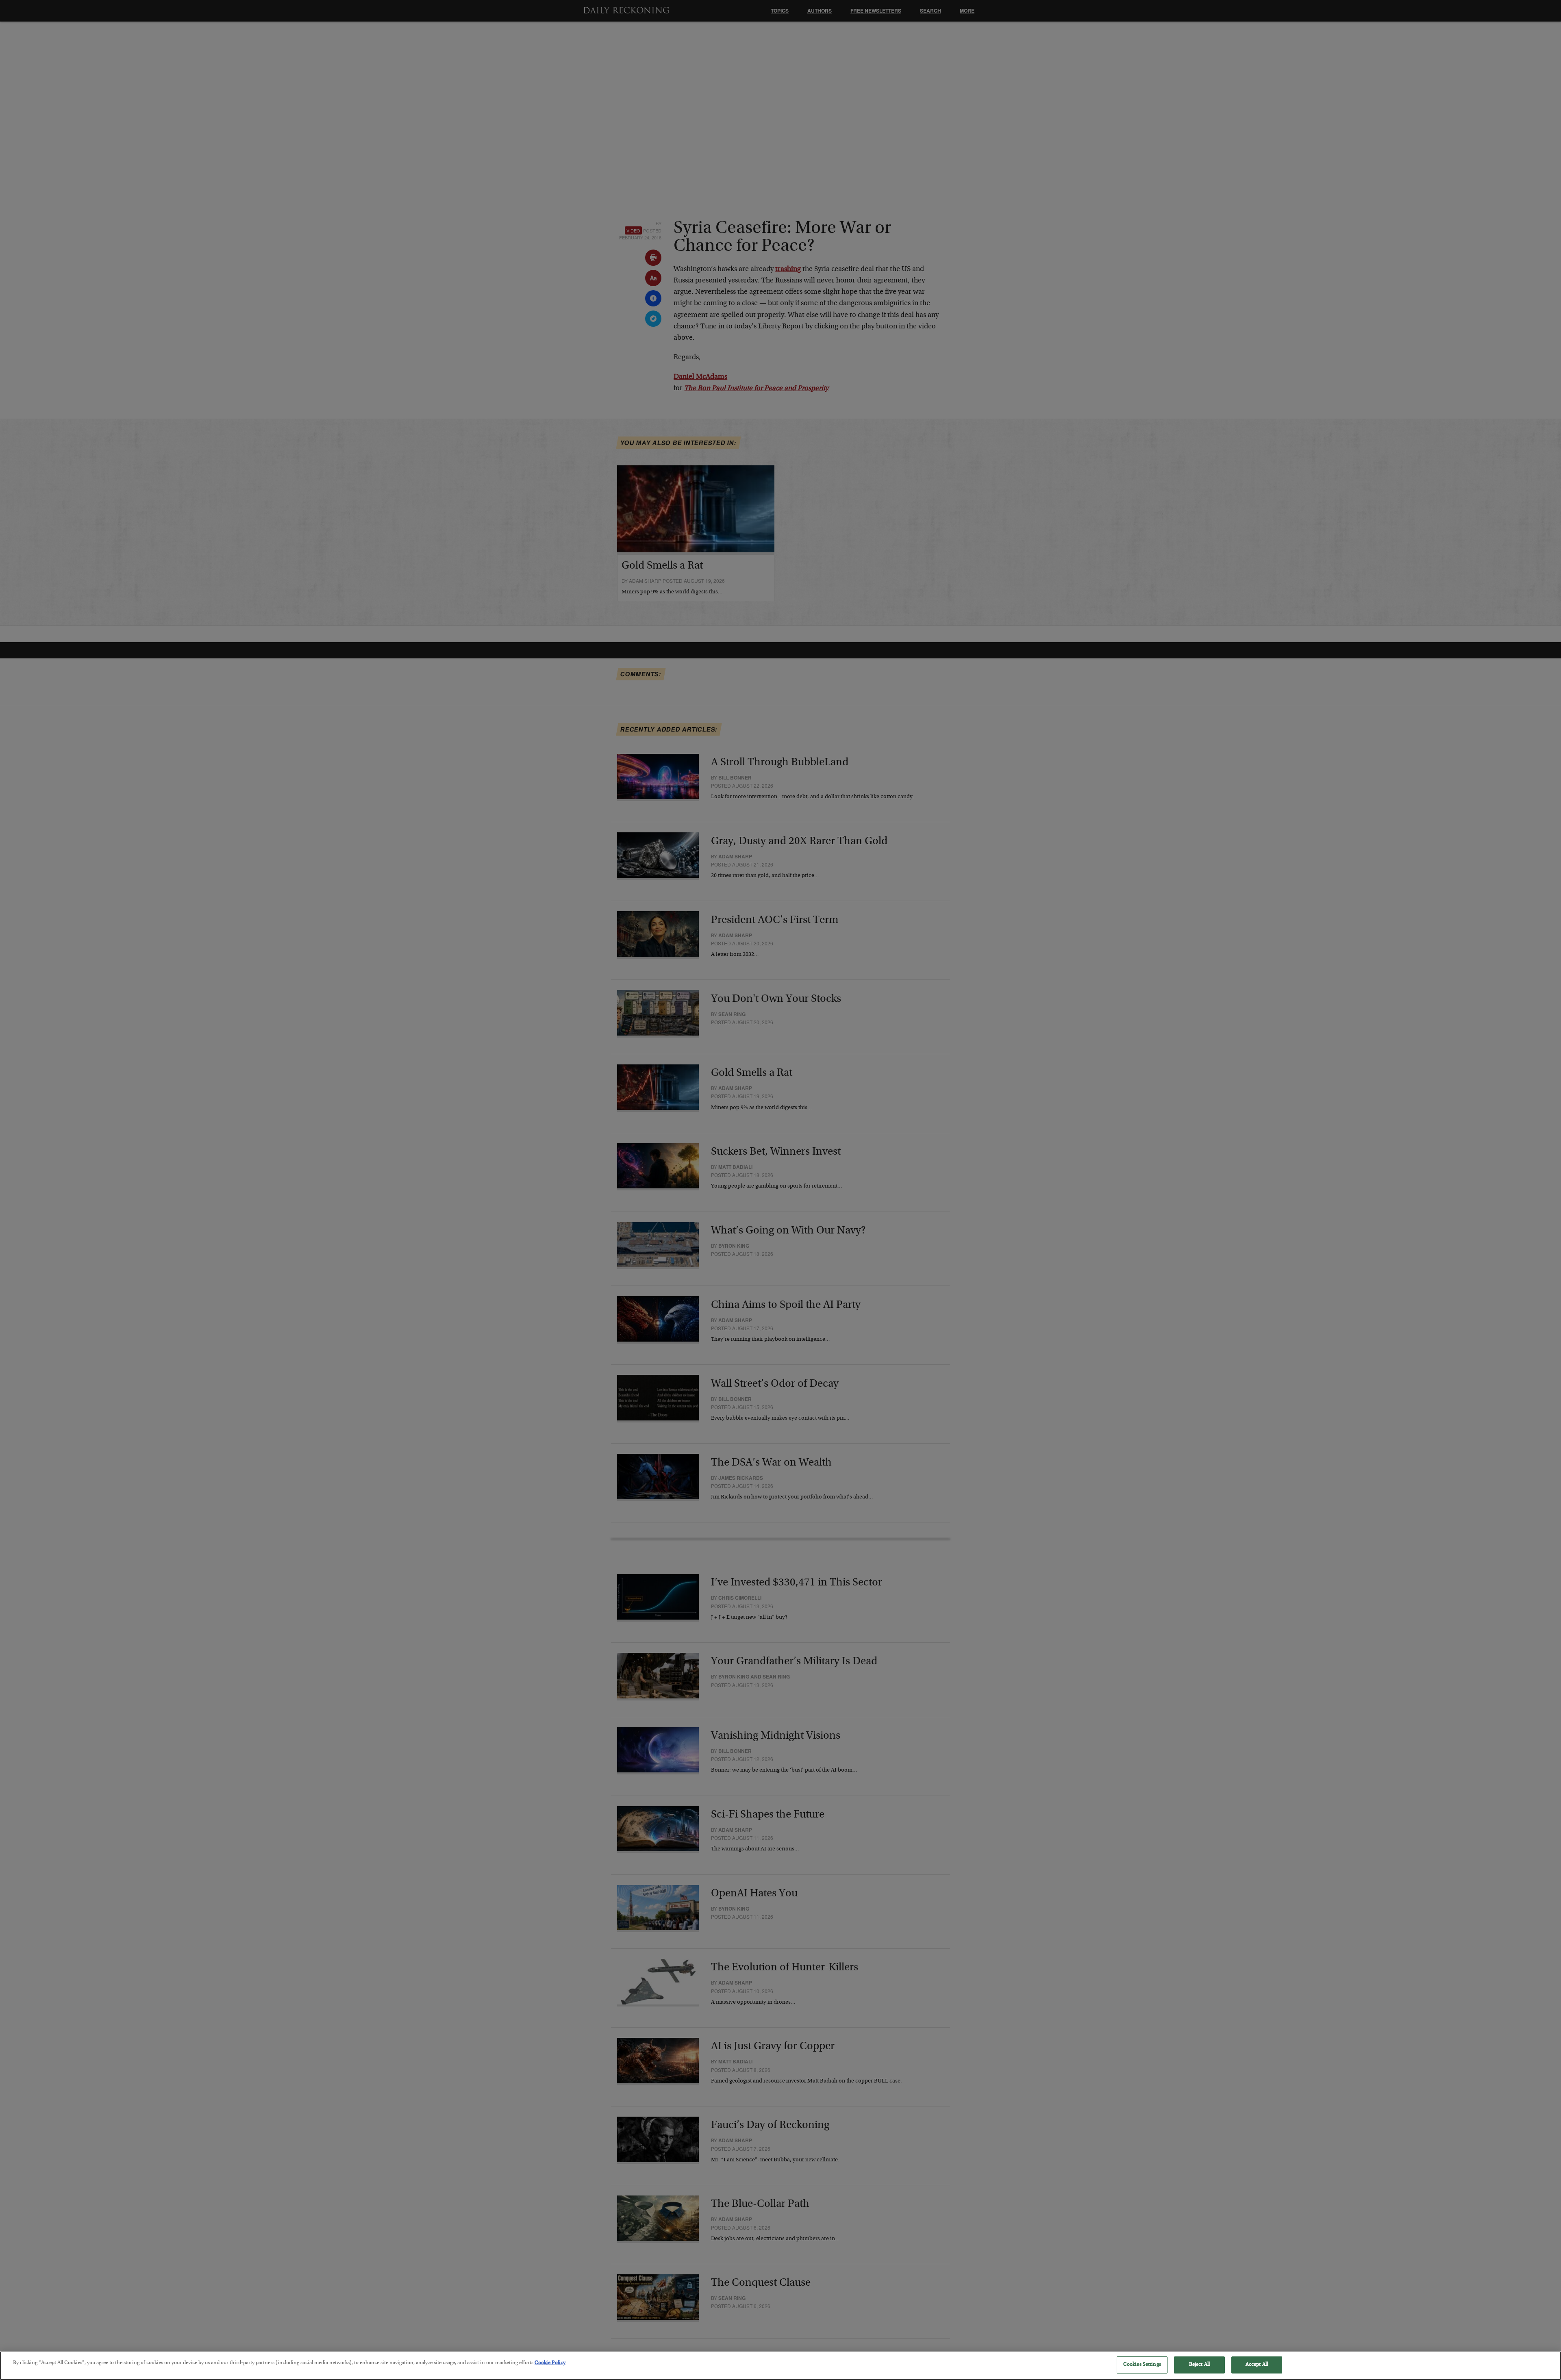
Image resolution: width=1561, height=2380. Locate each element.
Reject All (1199, 2365)
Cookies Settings (1142, 2365)
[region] (780, 2366)
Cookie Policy (550, 2363)
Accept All (1257, 2365)
